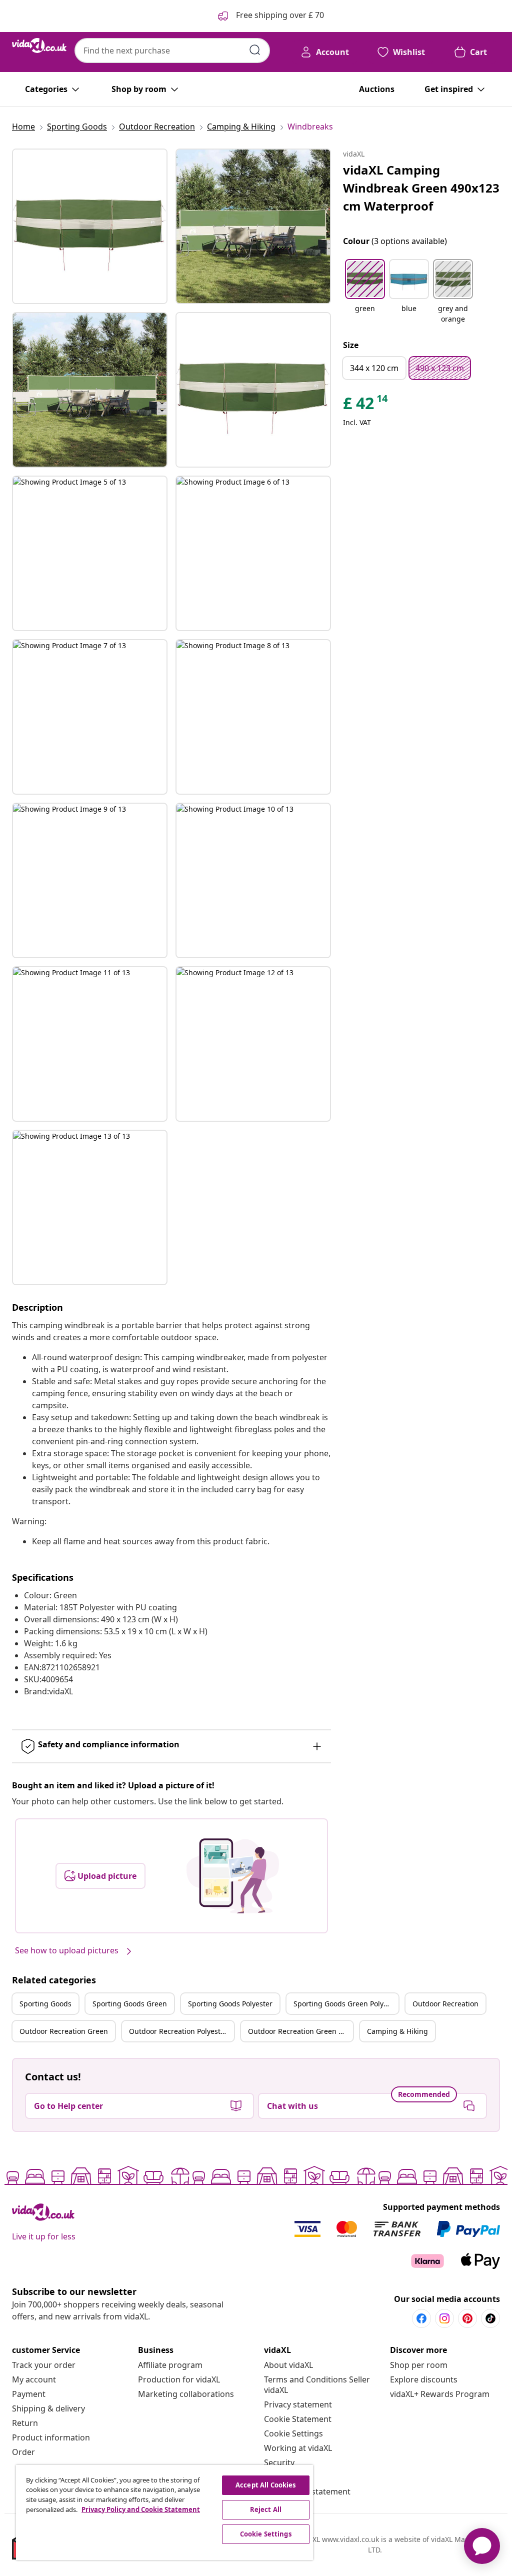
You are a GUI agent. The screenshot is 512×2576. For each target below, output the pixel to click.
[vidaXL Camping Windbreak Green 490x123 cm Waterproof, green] (90, 226)
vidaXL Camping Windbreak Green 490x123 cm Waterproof (421, 188)
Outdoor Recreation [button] (445, 2004)
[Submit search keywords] (255, 50)
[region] (164, 2512)
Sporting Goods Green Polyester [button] (346, 2004)
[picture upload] (233, 1876)
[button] (365, 292)
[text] (366, 406)
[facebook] (421, 2318)
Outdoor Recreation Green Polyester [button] (300, 2031)
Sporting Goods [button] (45, 2004)
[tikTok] (490, 2318)
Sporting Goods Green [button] (130, 2004)
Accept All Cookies (265, 2485)
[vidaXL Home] (39, 46)
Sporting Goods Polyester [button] (230, 2004)
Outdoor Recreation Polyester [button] (178, 2031)
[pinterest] (467, 2318)
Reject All (266, 2509)
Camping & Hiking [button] (397, 2031)
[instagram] (444, 2318)
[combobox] (172, 51)
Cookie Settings (293, 2433)
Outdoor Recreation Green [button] (64, 2031)
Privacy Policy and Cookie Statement (141, 2509)
